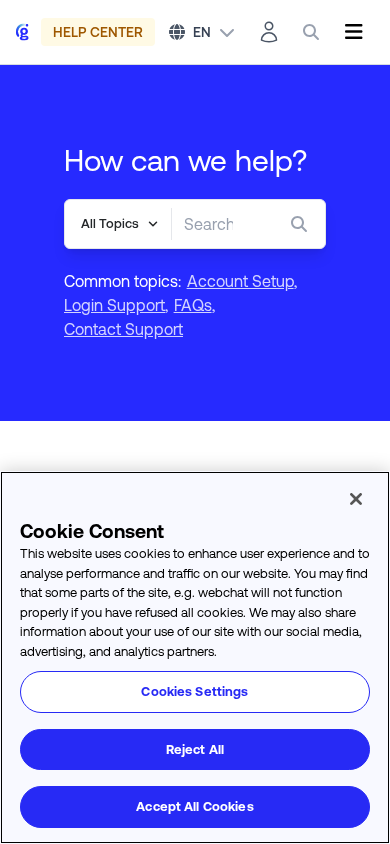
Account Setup (240, 281)
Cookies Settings (194, 691)
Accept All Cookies (194, 806)
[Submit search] (303, 224)
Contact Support (123, 329)
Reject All (195, 749)
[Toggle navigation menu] (353, 32)
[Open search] (311, 32)
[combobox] (208, 224)
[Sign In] (269, 32)
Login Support (114, 305)
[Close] (356, 499)
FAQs (193, 305)
